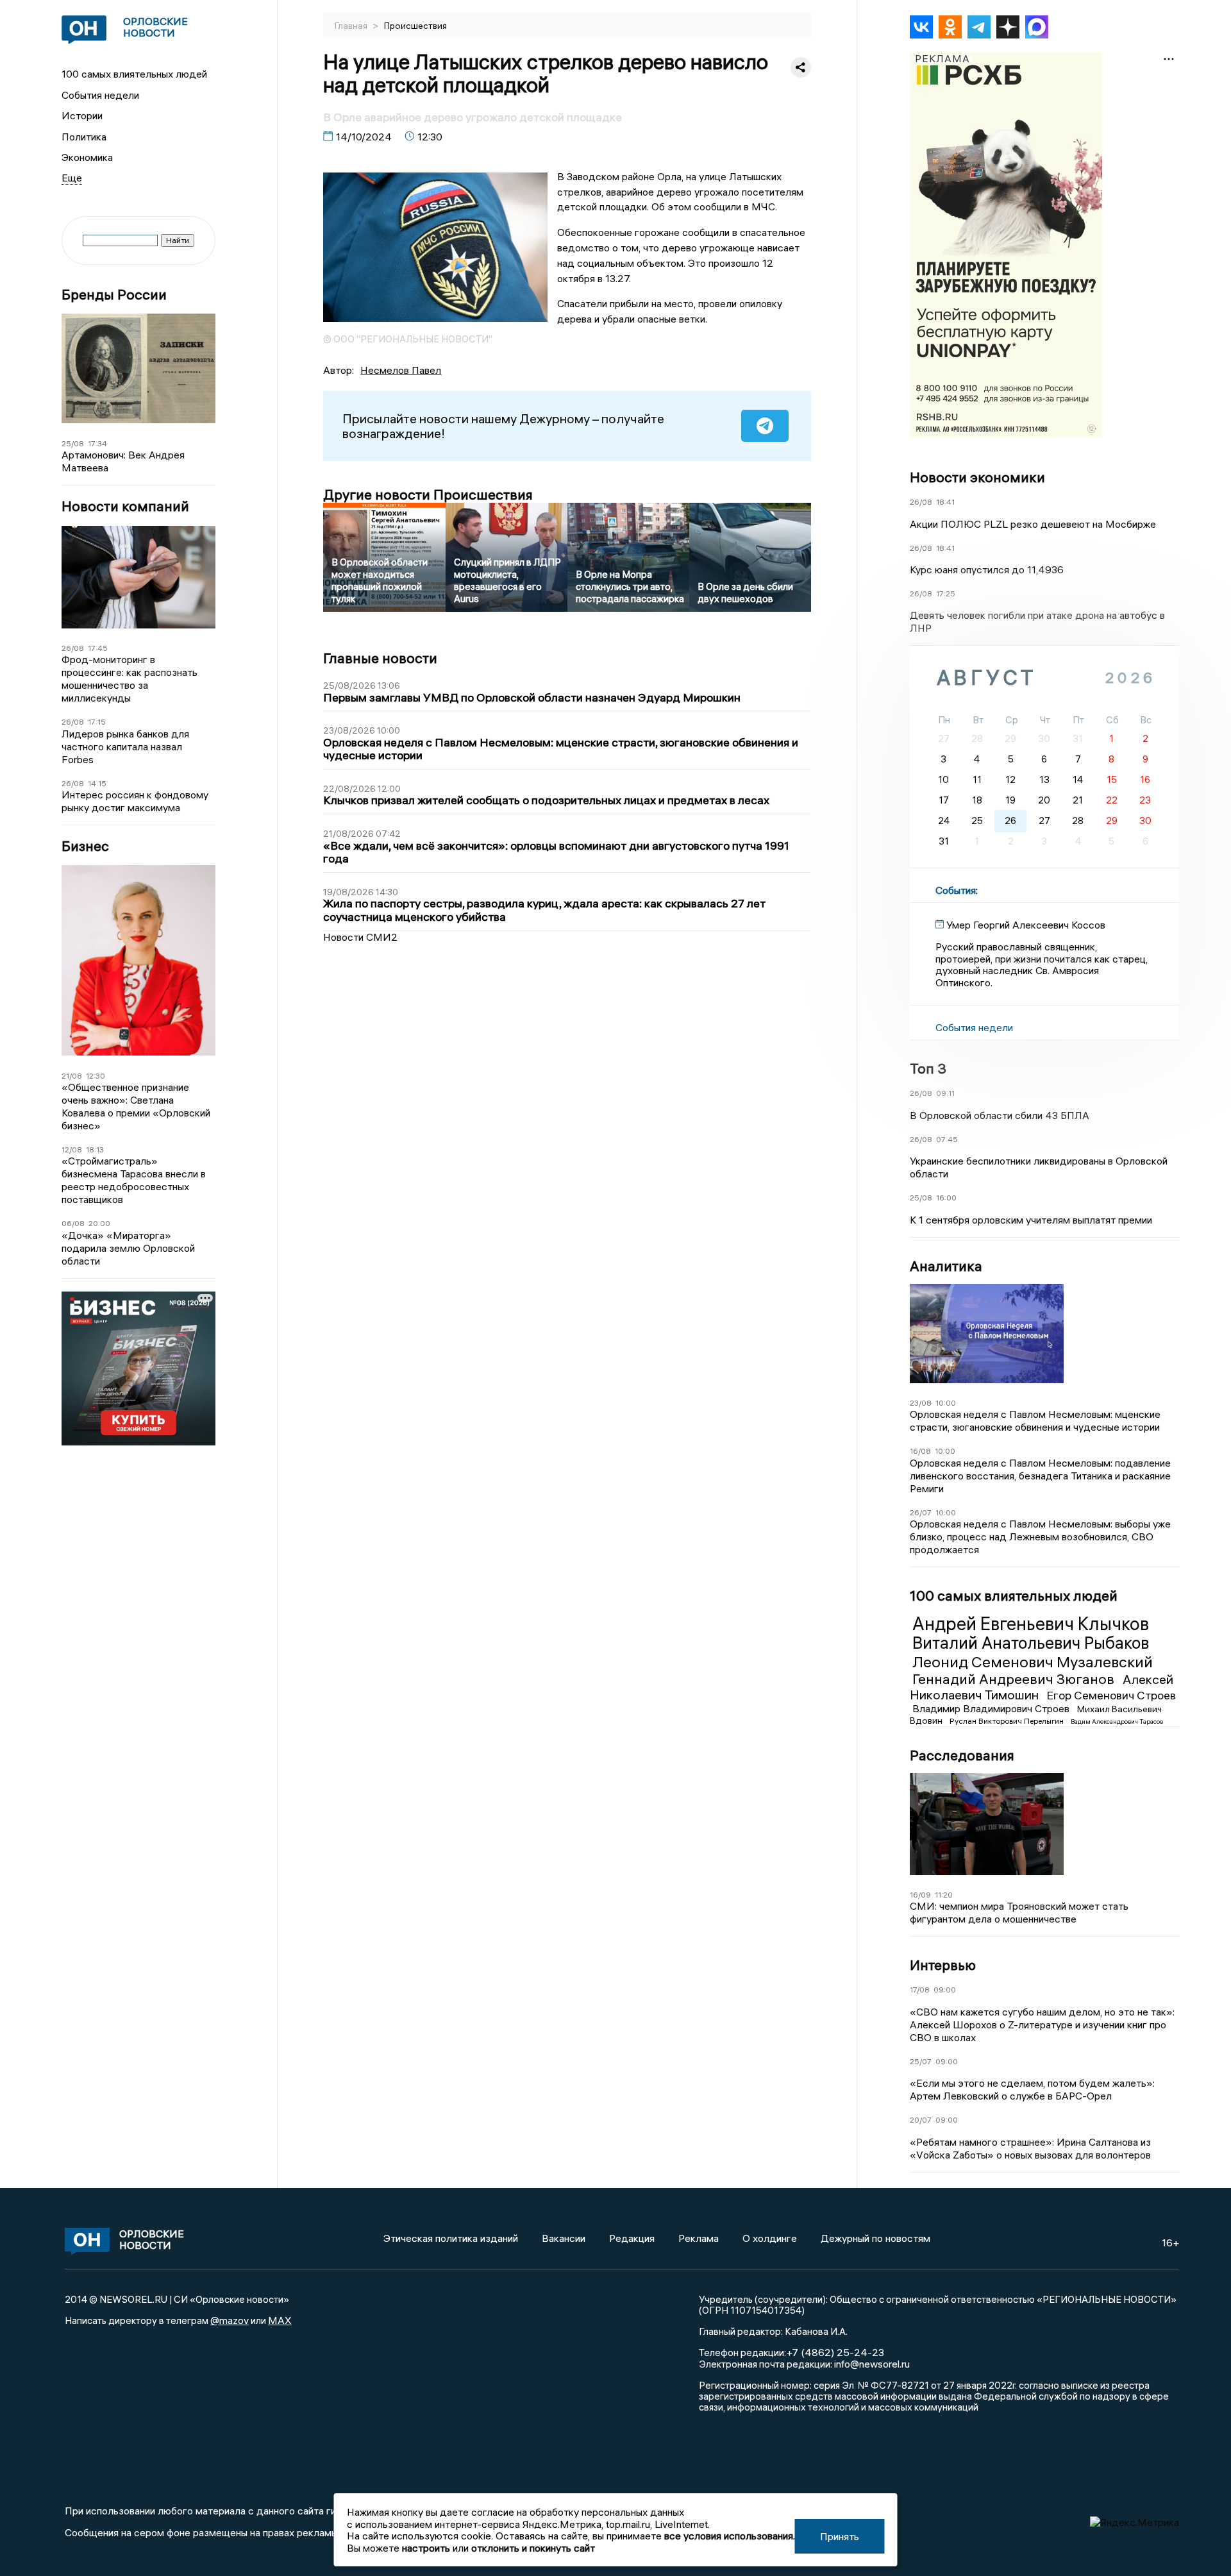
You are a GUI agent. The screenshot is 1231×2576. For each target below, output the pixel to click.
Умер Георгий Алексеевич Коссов (1026, 925)
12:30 (96, 1076)
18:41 (945, 502)
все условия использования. (730, 2536)
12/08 (72, 1149)
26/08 (73, 648)
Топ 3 (928, 1068)
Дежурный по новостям (875, 2238)
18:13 (95, 1149)
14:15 (97, 783)
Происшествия (415, 26)
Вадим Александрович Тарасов (1117, 1722)
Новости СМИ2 (360, 937)
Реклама (699, 2238)
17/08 (920, 1990)
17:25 (946, 593)
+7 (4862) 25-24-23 (835, 2352)
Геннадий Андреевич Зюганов (1015, 1679)
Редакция (632, 2238)
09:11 (945, 1093)
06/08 (73, 1223)
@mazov (230, 2320)
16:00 (946, 1198)
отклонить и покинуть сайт (533, 2548)
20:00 (99, 1223)
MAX (280, 2320)
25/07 (921, 2061)
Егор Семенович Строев (1111, 1695)
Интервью (943, 1965)
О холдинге (770, 2238)
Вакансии (564, 2238)
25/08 (73, 443)
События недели (100, 95)
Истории (82, 115)
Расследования (962, 1755)
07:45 (947, 1139)
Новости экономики (977, 477)
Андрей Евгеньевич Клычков (1031, 1624)
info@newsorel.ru (872, 2364)
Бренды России (114, 295)
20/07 (921, 2120)
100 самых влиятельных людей (134, 74)
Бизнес (85, 846)
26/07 (921, 1512)
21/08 (72, 1076)
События (956, 890)
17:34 (97, 443)
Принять (840, 2536)
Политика (84, 137)
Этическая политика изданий (451, 2238)
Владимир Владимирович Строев (992, 1708)
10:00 (946, 1403)
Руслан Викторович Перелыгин (1008, 1721)
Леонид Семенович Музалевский (1033, 1662)
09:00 (945, 1990)
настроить (426, 2548)
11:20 (944, 1895)
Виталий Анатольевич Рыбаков (1031, 1643)
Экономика (87, 157)
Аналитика (946, 1266)
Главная (352, 26)
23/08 (921, 1403)
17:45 (98, 648)
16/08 (920, 1451)
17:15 (97, 722)
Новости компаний (125, 506)
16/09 (920, 1895)
